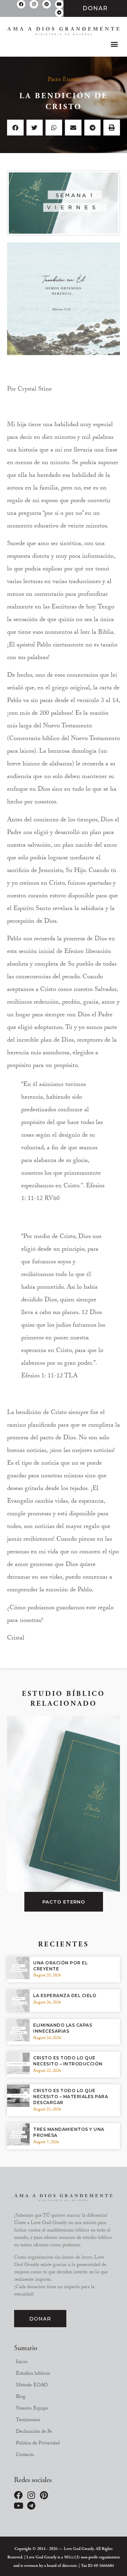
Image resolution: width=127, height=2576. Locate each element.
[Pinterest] (47, 4)
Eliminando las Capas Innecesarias (63, 2028)
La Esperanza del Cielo (65, 1996)
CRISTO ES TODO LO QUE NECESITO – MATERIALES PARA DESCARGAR (71, 2097)
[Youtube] (59, 4)
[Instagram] (34, 4)
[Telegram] (59, 13)
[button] (114, 44)
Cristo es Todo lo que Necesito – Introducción (68, 2061)
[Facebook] (21, 4)
